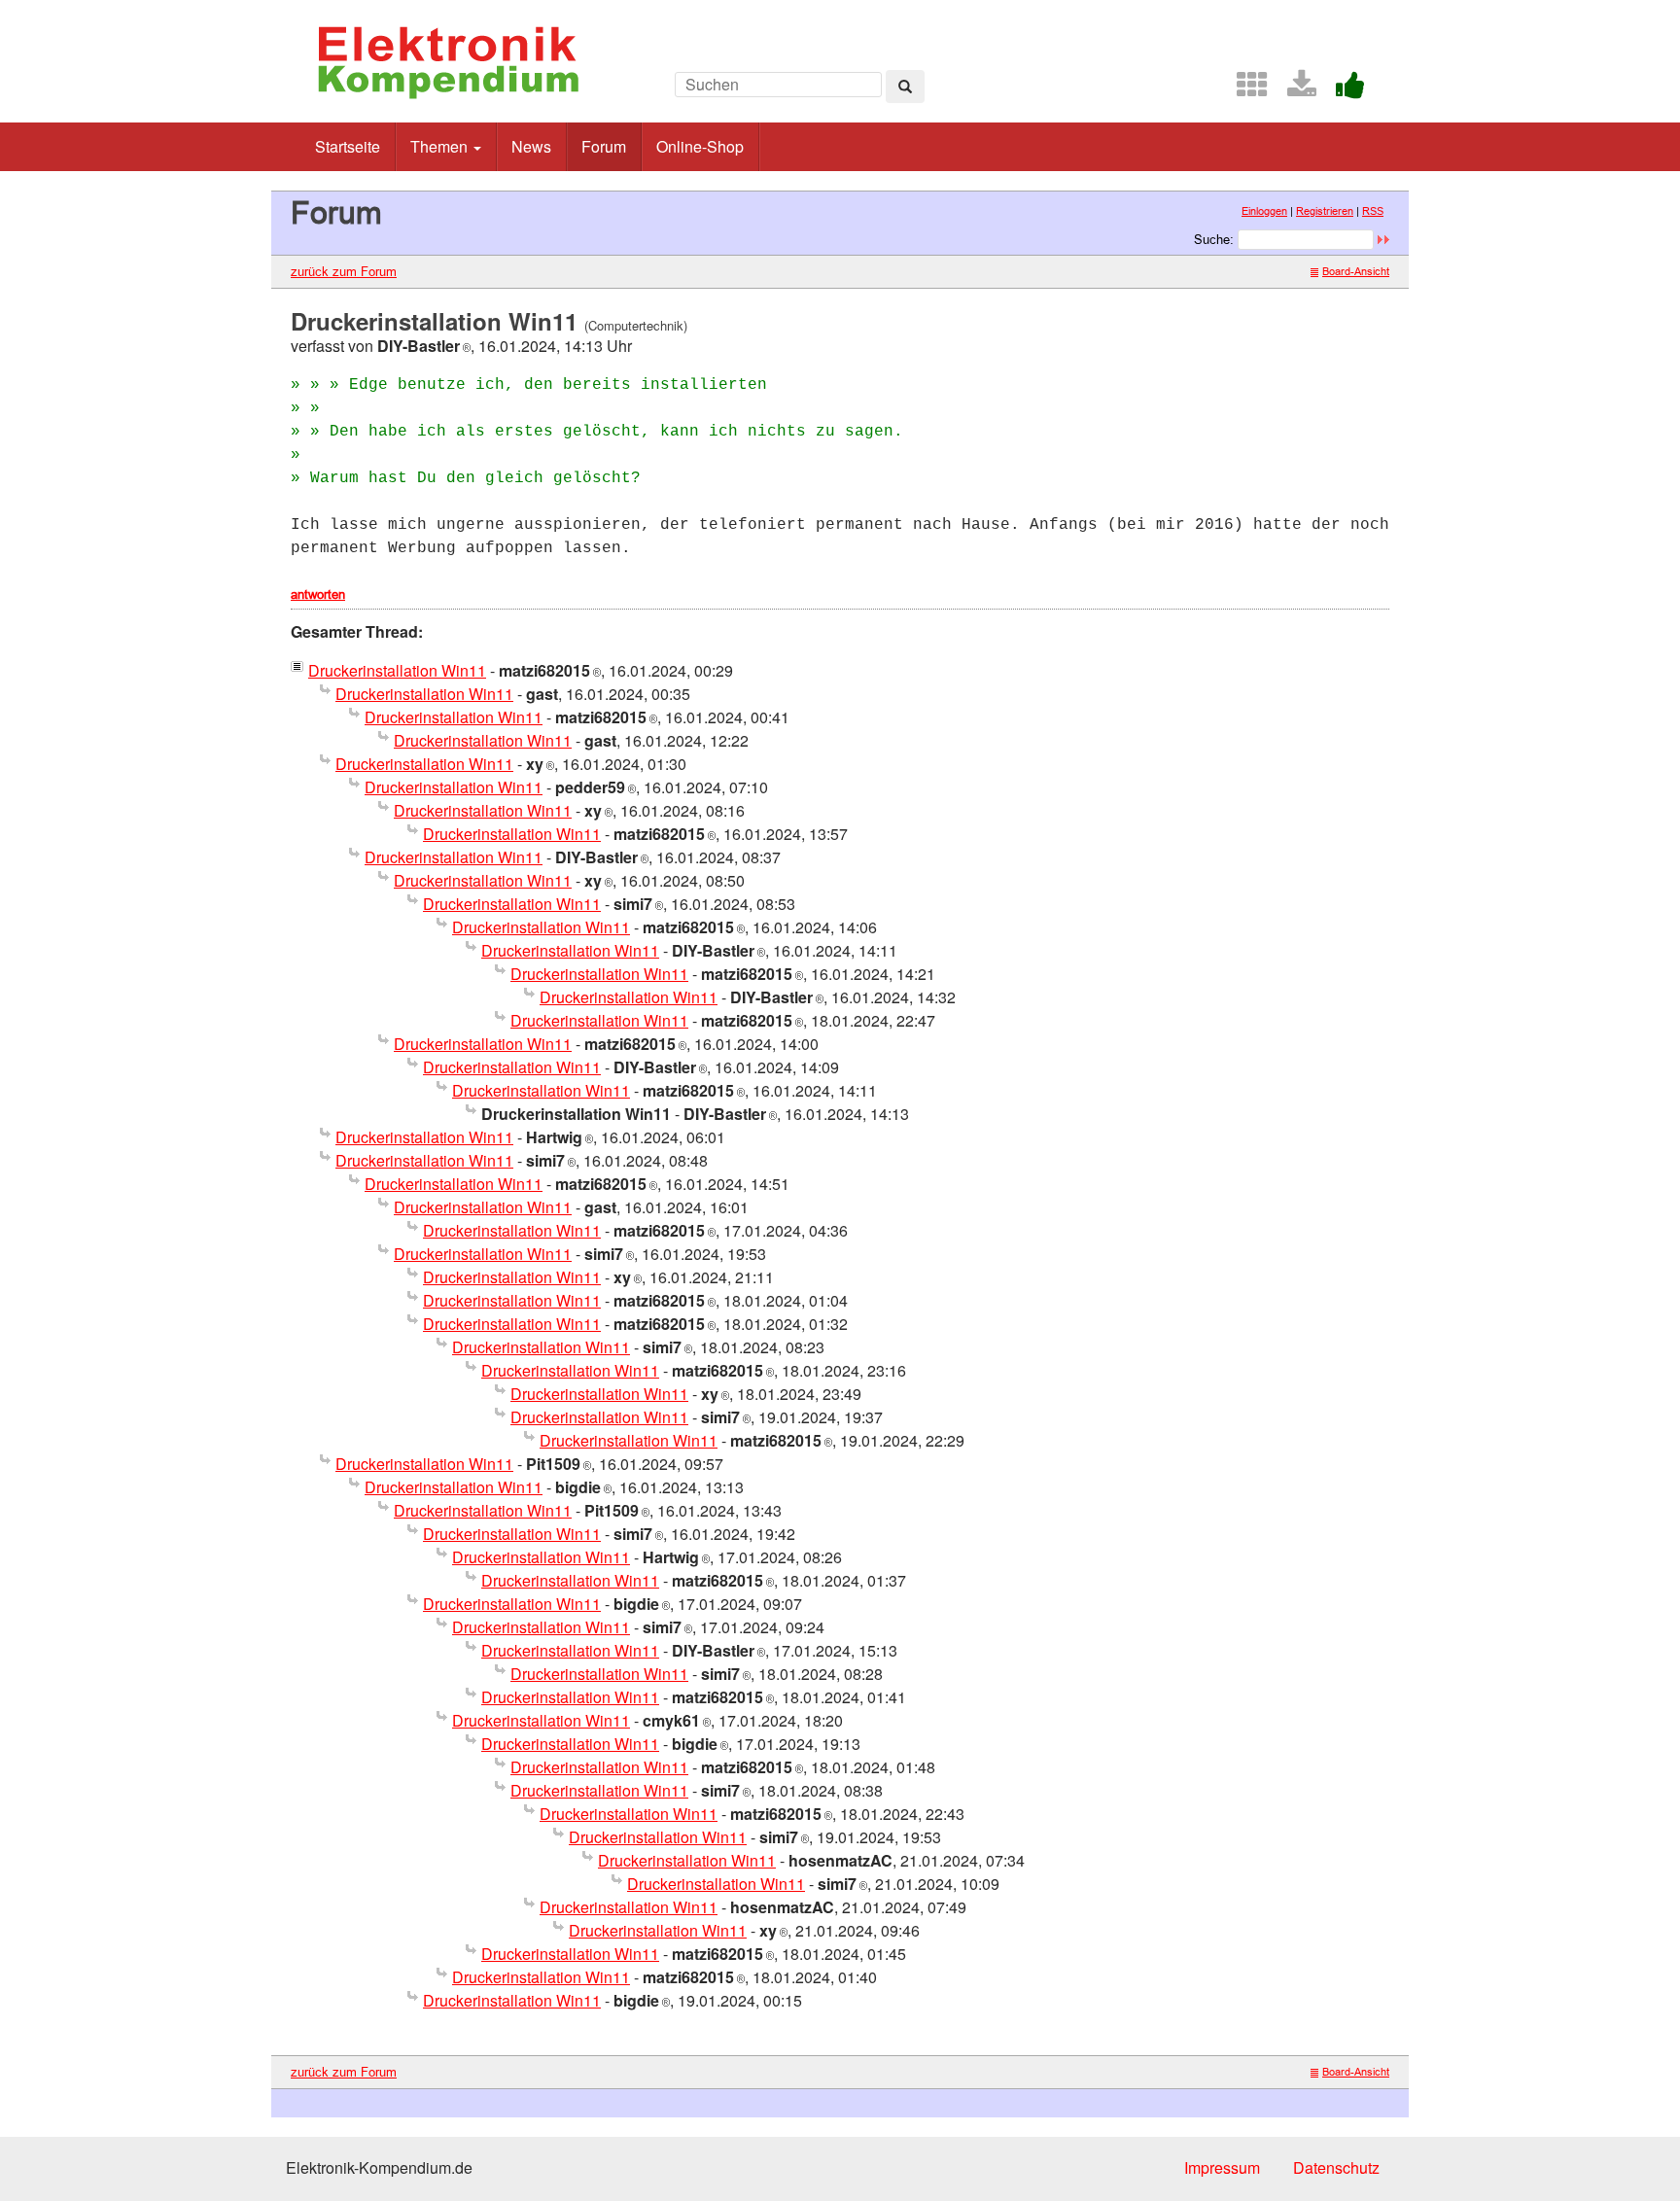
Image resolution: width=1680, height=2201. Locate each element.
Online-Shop (700, 146)
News (531, 146)
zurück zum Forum (344, 271)
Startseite (348, 146)
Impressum (1222, 2167)
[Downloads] (1294, 90)
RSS (1373, 211)
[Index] (1244, 90)
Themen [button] (441, 146)
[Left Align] (905, 87)
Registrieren (1325, 211)
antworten (318, 594)
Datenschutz (1336, 2167)
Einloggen (1264, 211)
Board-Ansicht (1356, 271)
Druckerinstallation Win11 (397, 670)
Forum (604, 146)
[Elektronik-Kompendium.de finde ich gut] (1343, 90)
